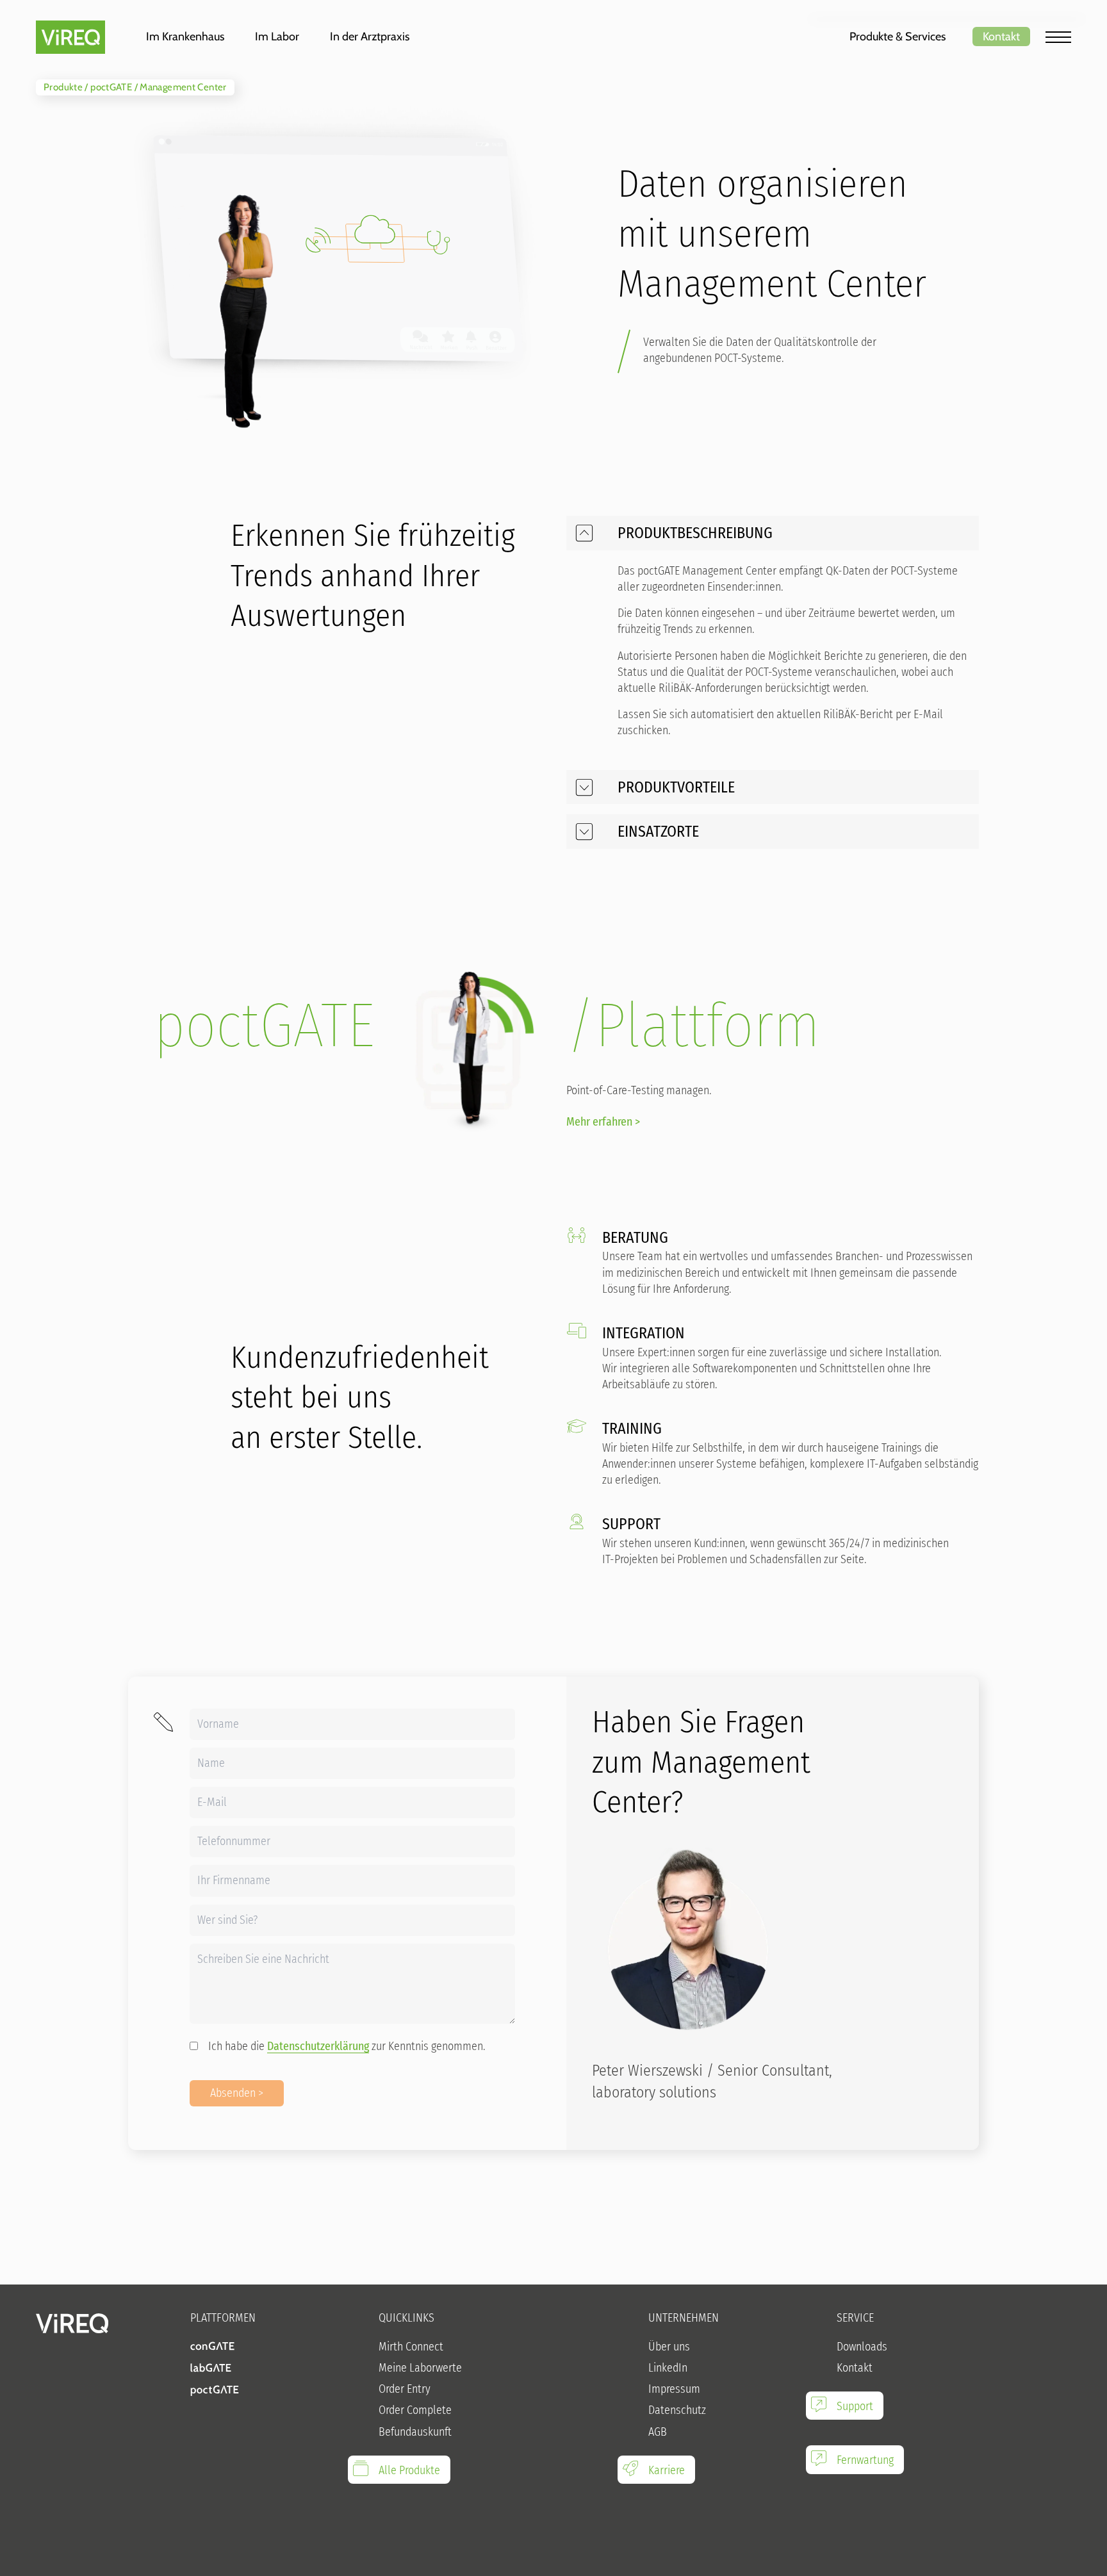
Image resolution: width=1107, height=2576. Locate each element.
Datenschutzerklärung (318, 2046)
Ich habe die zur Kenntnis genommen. (347, 2046)
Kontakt (1001, 37)
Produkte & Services (898, 37)
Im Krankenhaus (185, 37)
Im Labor (277, 37)
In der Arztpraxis (370, 37)
